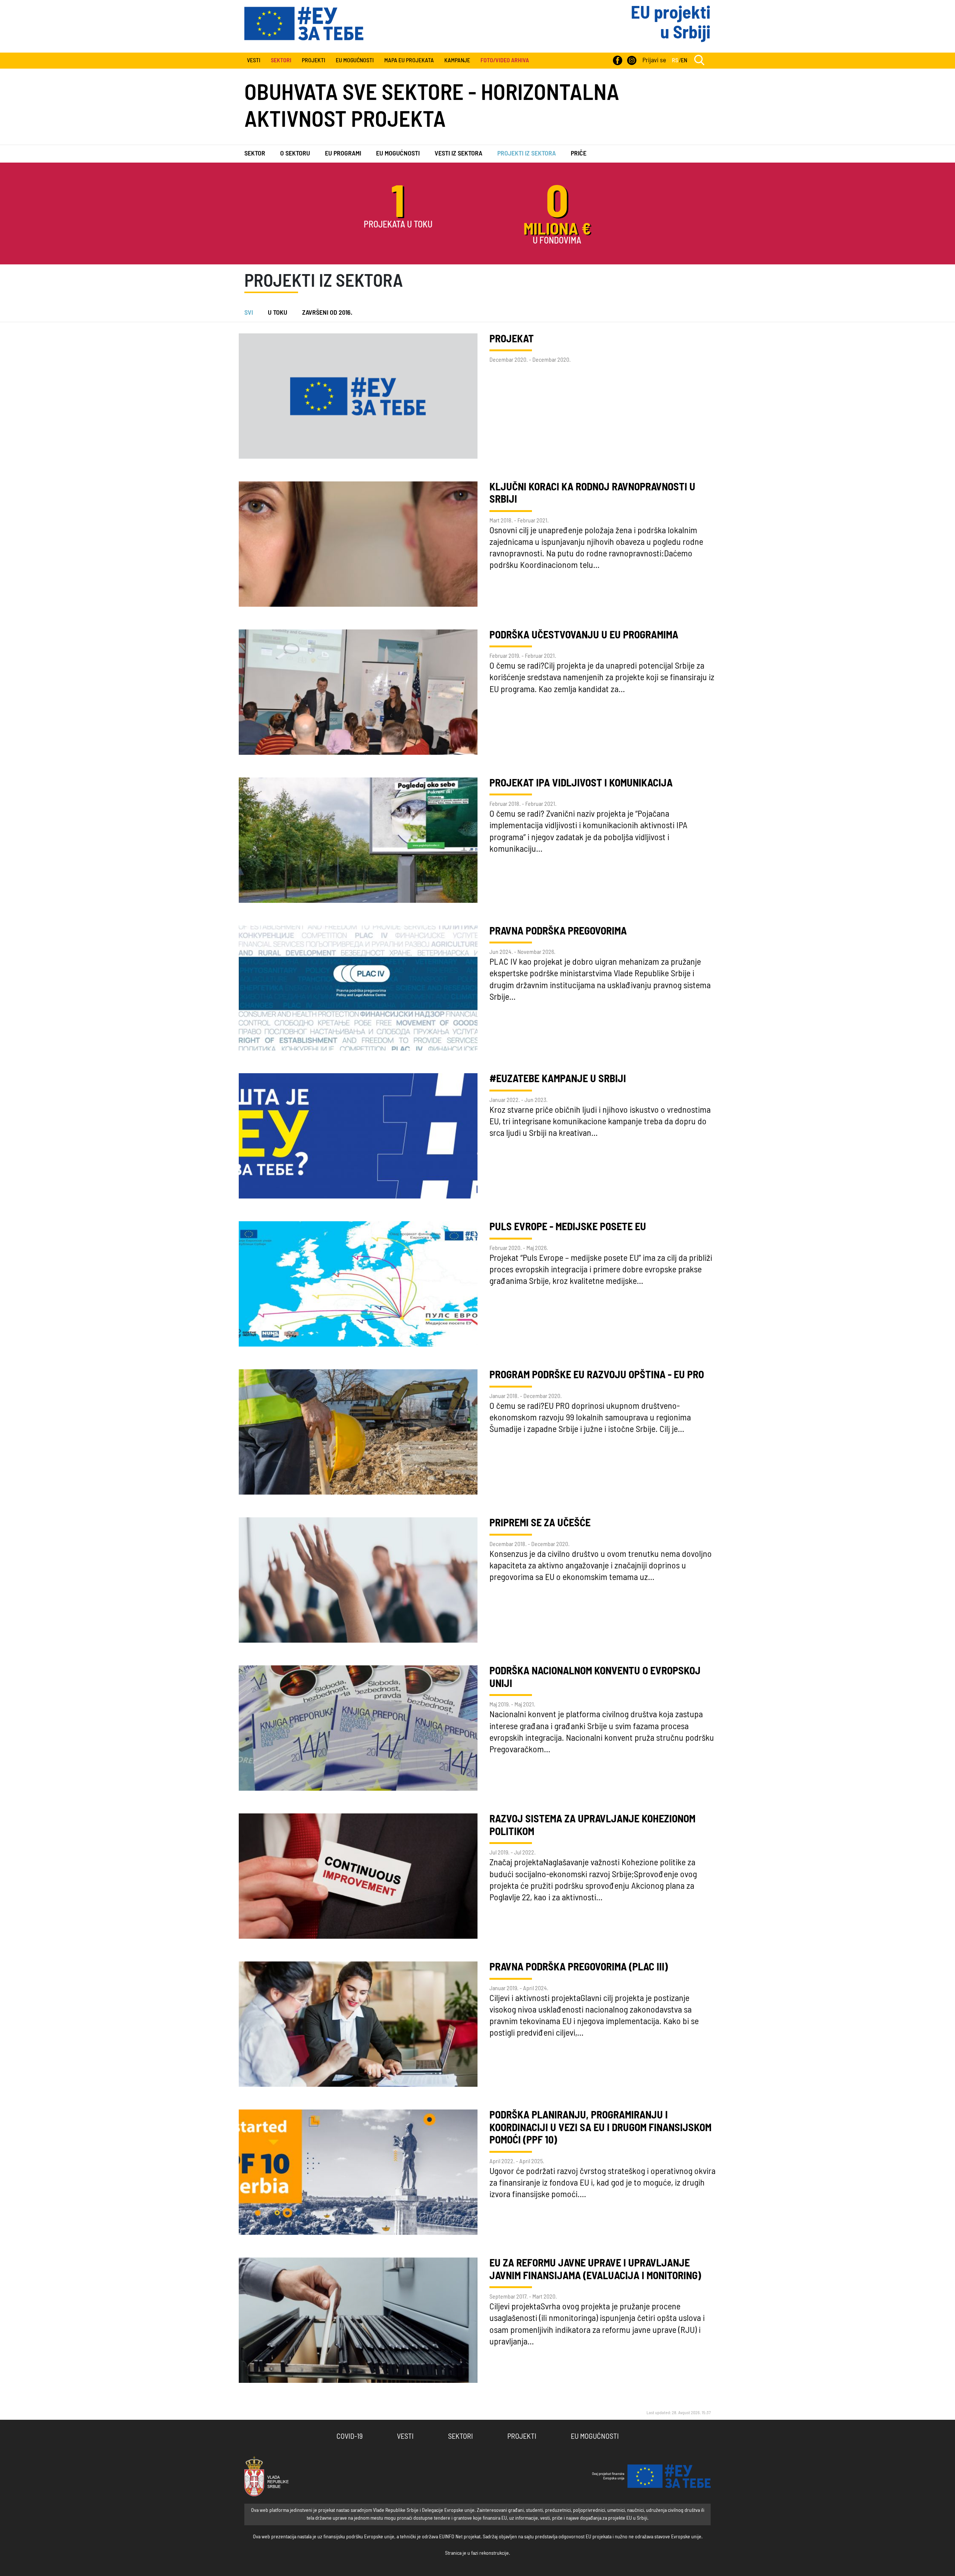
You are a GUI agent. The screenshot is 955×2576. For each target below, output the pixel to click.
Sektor (255, 154)
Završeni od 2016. (327, 313)
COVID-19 (350, 2437)
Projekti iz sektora (527, 154)
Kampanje (457, 60)
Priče (579, 154)
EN (684, 60)
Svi (249, 313)
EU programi (343, 154)
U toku (278, 313)
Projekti (314, 60)
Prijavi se (654, 60)
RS (675, 60)
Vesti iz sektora (458, 154)
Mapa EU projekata (409, 60)
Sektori (461, 2437)
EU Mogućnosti (355, 60)
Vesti (254, 60)
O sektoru (295, 154)
